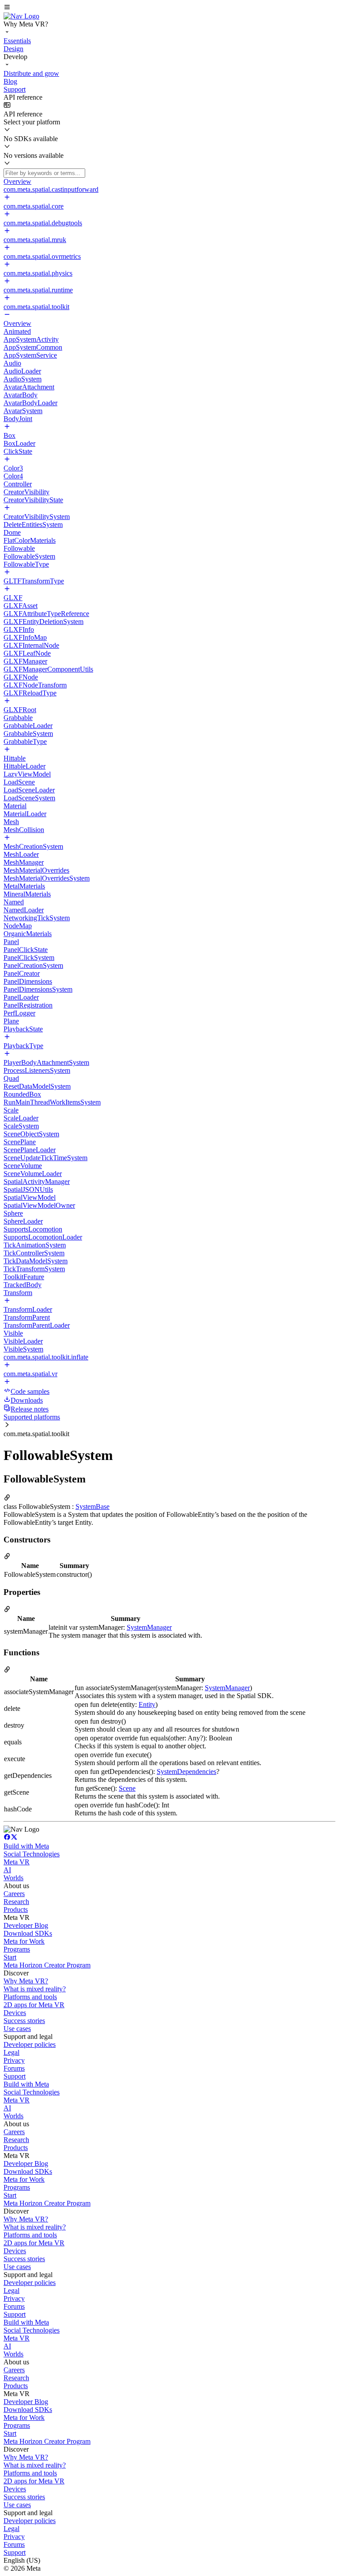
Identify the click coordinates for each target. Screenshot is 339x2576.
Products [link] (16, 1910)
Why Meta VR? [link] (26, 1981)
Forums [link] (14, 2068)
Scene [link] (127, 1788)
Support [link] (15, 2076)
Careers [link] (14, 1894)
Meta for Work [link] (24, 1941)
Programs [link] (17, 1949)
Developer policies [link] (30, 2044)
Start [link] (10, 1957)
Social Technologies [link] (32, 1854)
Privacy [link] (14, 2060)
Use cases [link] (17, 2029)
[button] (169, 8)
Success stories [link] (24, 2021)
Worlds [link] (13, 1878)
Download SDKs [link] (28, 1933)
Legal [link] (11, 2052)
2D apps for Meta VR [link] (34, 2005)
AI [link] (7, 1870)
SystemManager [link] (149, 1627)
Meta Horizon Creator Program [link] (47, 1965)
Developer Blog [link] (26, 1925)
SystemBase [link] (92, 1506)
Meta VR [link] (17, 1862)
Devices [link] (15, 2013)
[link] (21, 16)
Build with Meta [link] (26, 1846)
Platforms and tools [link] (30, 1997)
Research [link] (16, 1902)
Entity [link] (147, 1704)
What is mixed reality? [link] (35, 1989)
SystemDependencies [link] (186, 1771)
